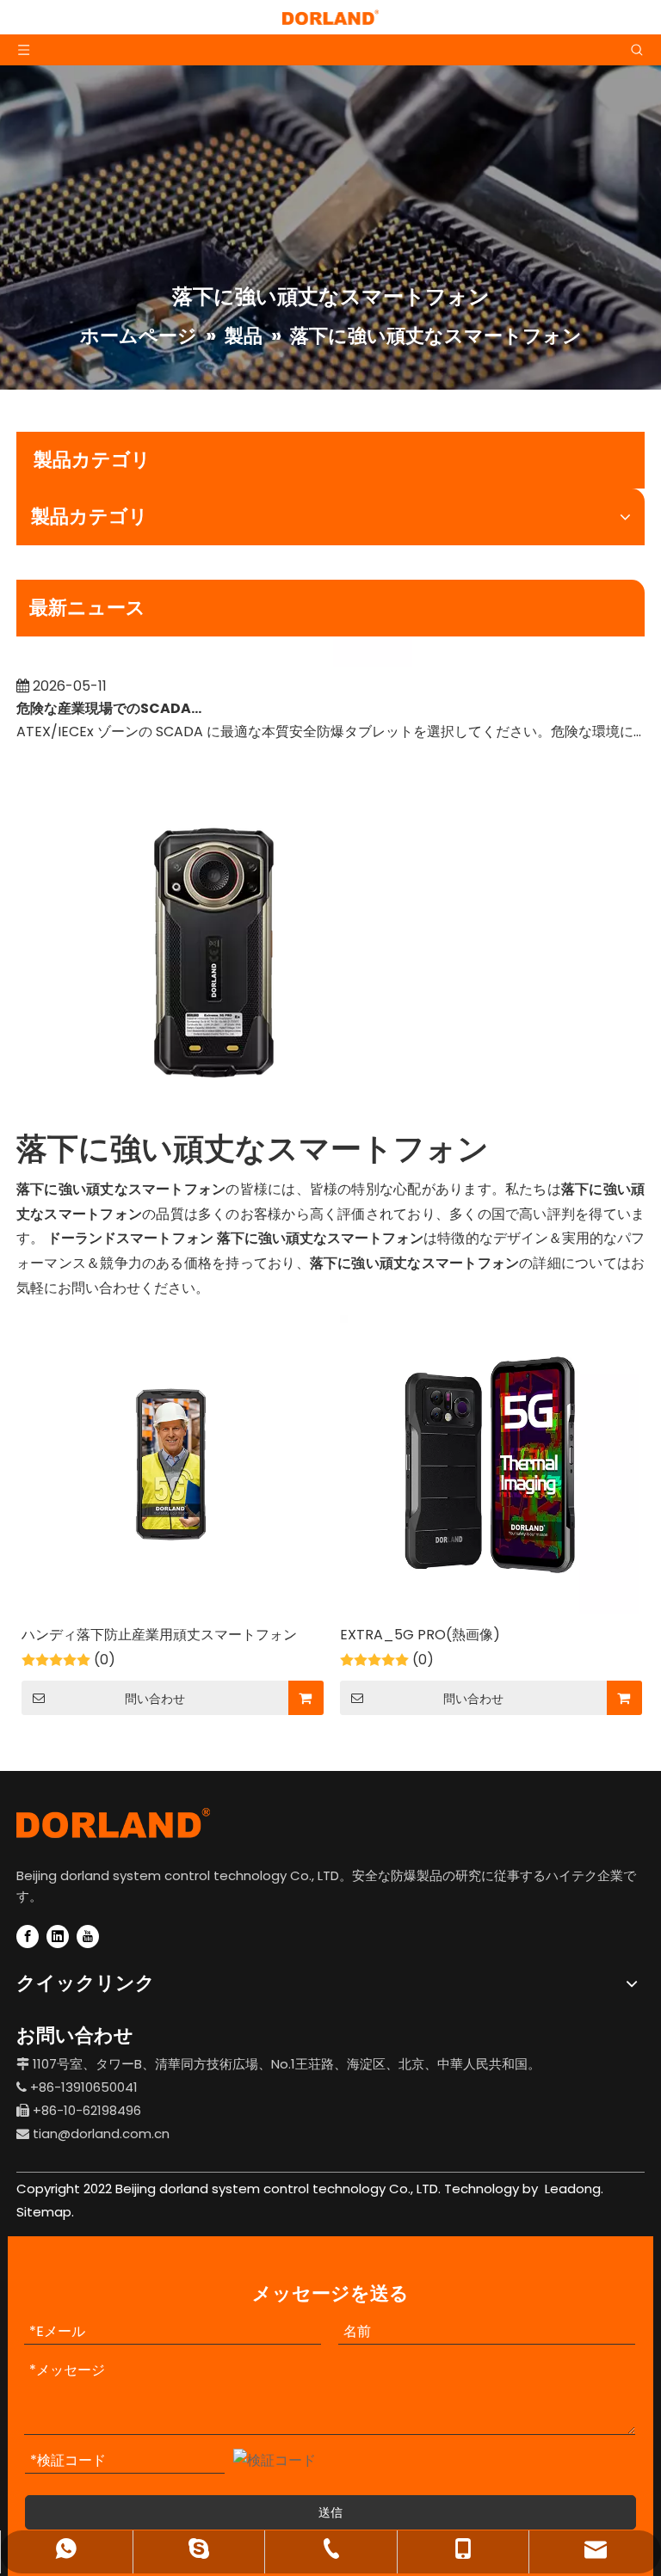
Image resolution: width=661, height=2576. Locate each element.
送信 (330, 2512)
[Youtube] (88, 1937)
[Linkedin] (58, 1937)
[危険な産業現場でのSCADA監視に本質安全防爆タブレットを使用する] (214, 651)
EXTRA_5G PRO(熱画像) (420, 1635)
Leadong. (572, 2189)
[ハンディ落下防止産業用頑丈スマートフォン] (171, 1463)
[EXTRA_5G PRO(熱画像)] (490, 1463)
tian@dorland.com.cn (101, 2133)
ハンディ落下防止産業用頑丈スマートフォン (159, 1635)
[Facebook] (28, 1937)
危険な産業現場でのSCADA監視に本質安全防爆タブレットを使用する (114, 696)
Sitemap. (45, 2212)
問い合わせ (155, 1699)
